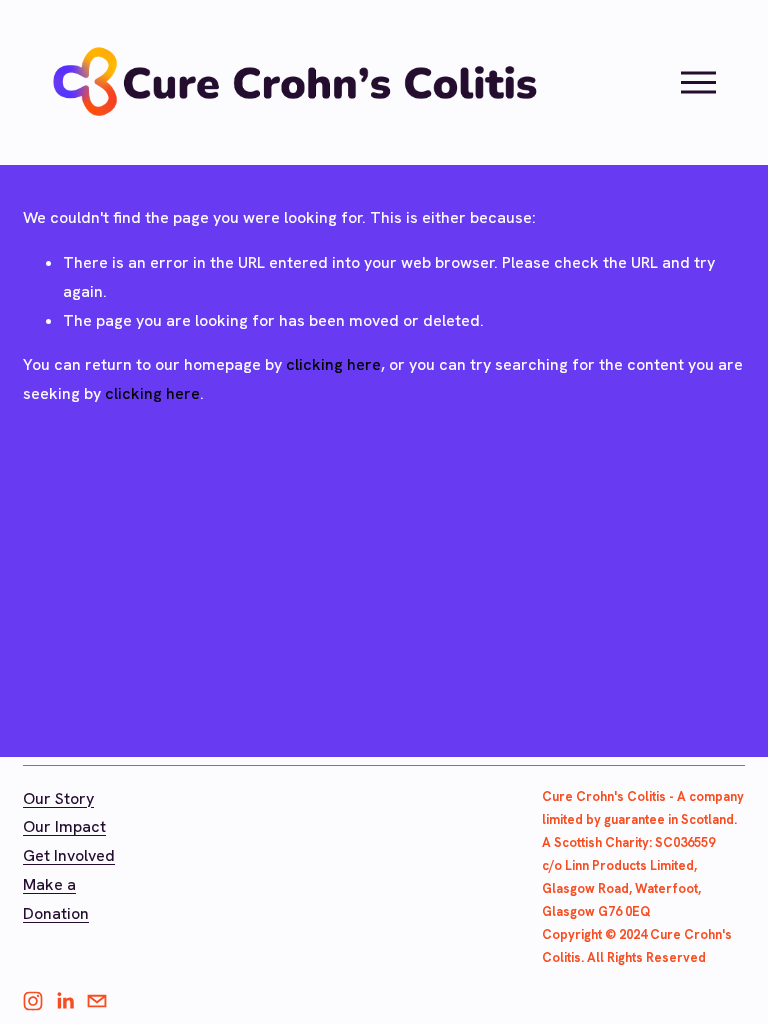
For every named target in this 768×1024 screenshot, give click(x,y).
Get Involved (69, 855)
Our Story (58, 798)
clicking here (333, 364)
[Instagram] (33, 1001)
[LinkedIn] (65, 1001)
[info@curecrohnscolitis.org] (97, 1001)
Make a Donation (56, 899)
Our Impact (64, 826)
